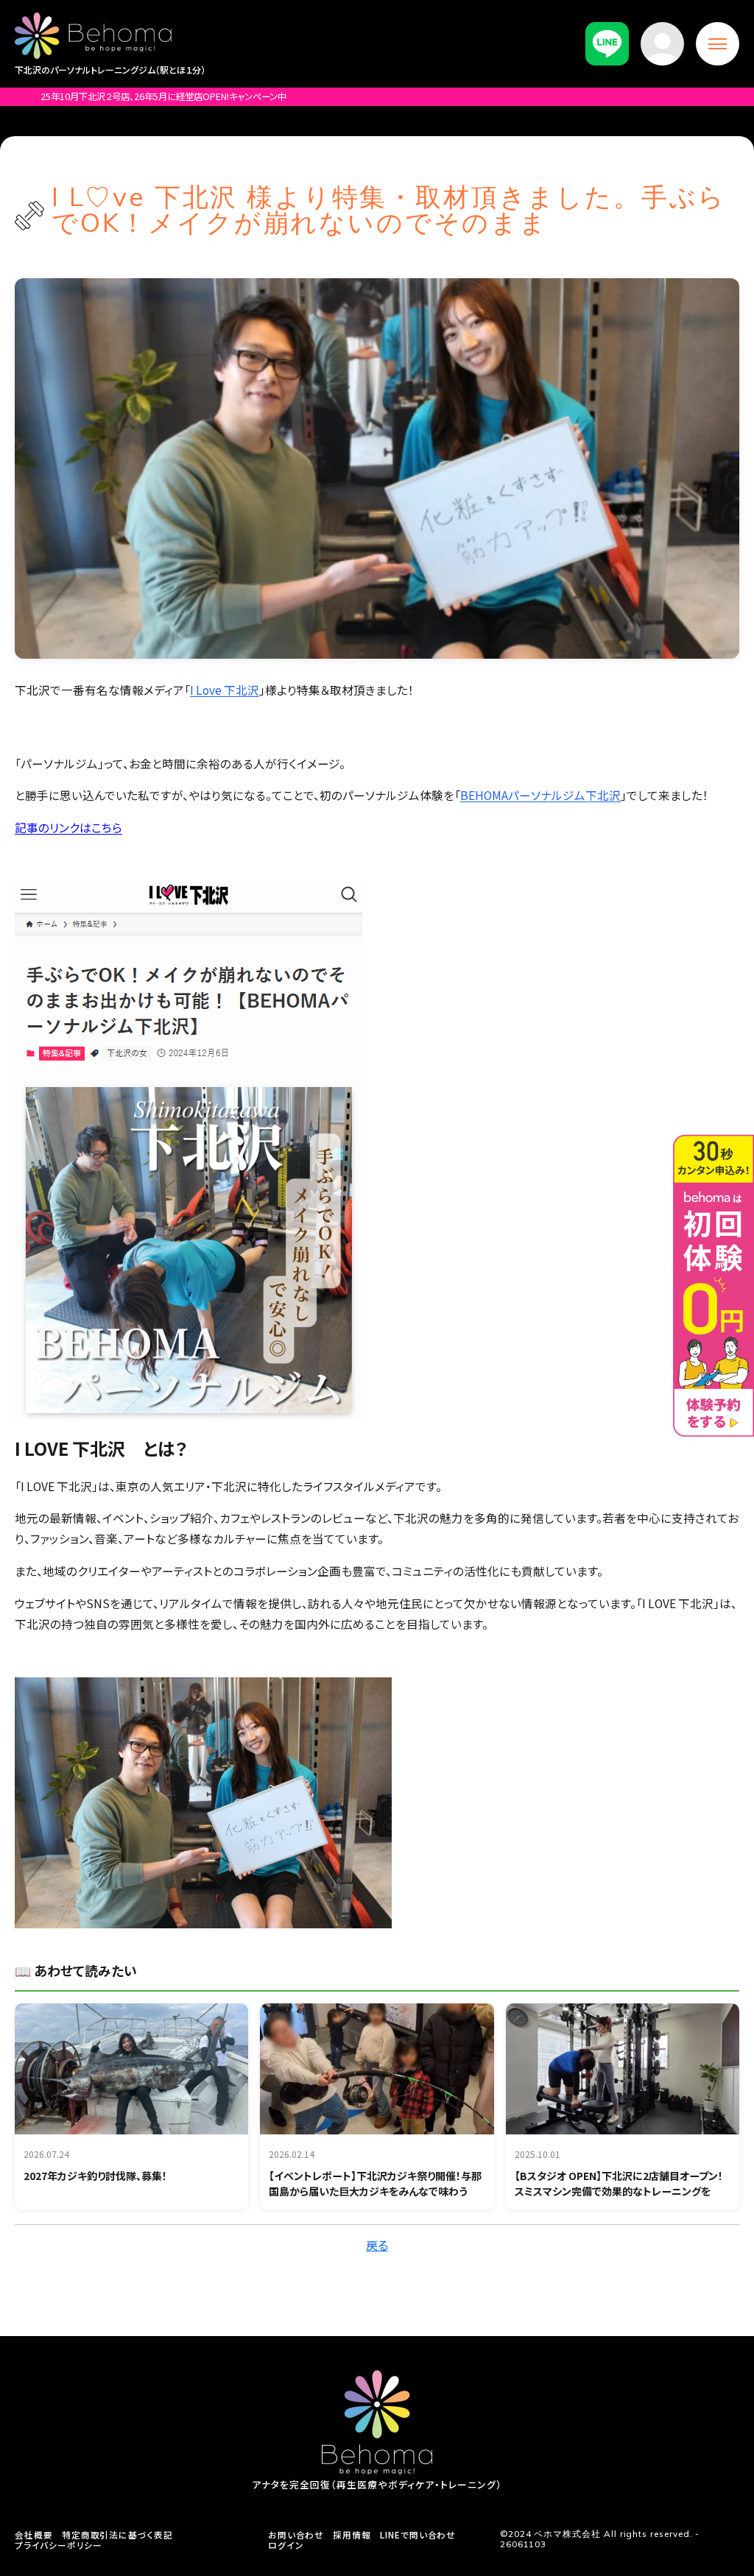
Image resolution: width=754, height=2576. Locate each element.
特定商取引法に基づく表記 (117, 2536)
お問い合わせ (296, 2536)
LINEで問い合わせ (418, 2536)
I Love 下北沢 (225, 690)
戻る (377, 2245)
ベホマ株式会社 (567, 2534)
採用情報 (352, 2536)
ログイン (286, 2546)
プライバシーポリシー (59, 2546)
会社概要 (34, 2536)
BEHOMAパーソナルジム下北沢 (540, 795)
